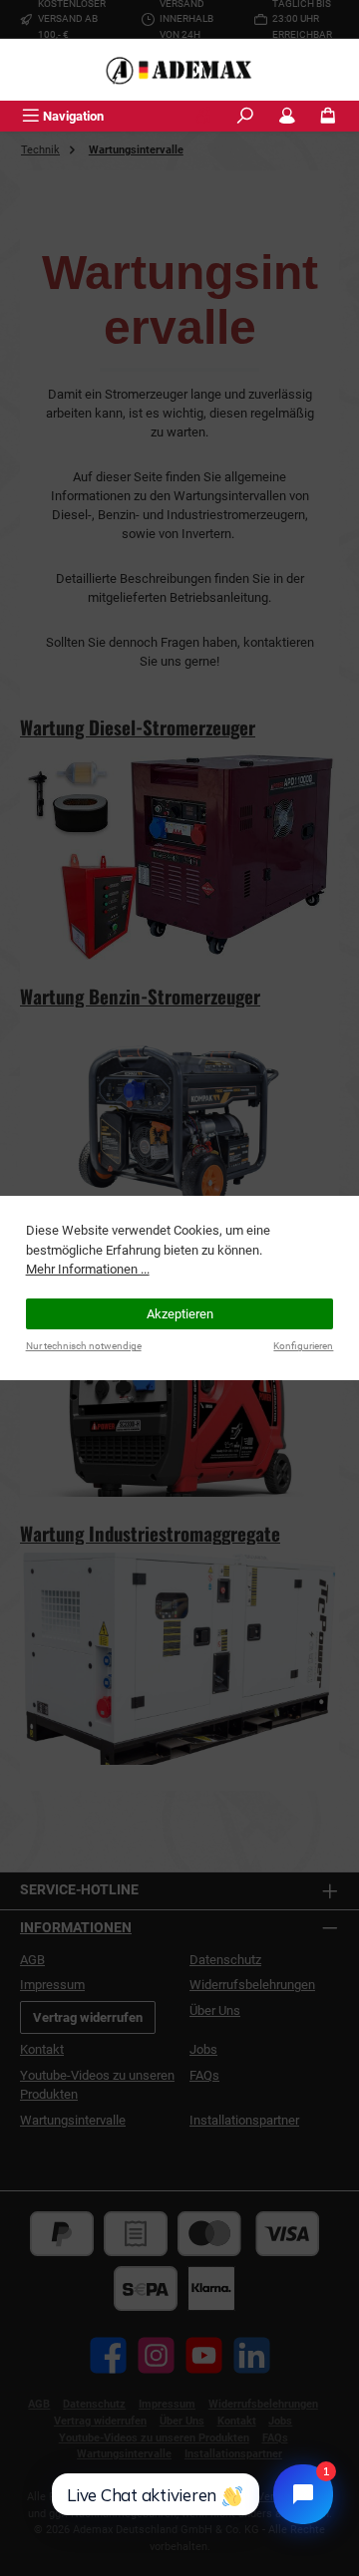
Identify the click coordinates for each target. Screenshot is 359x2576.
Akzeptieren (180, 1314)
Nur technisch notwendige (84, 1346)
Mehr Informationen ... (88, 1269)
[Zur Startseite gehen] (179, 70)
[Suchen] (245, 116)
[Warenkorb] (328, 116)
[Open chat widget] (303, 2494)
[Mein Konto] (287, 116)
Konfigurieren (303, 1346)
